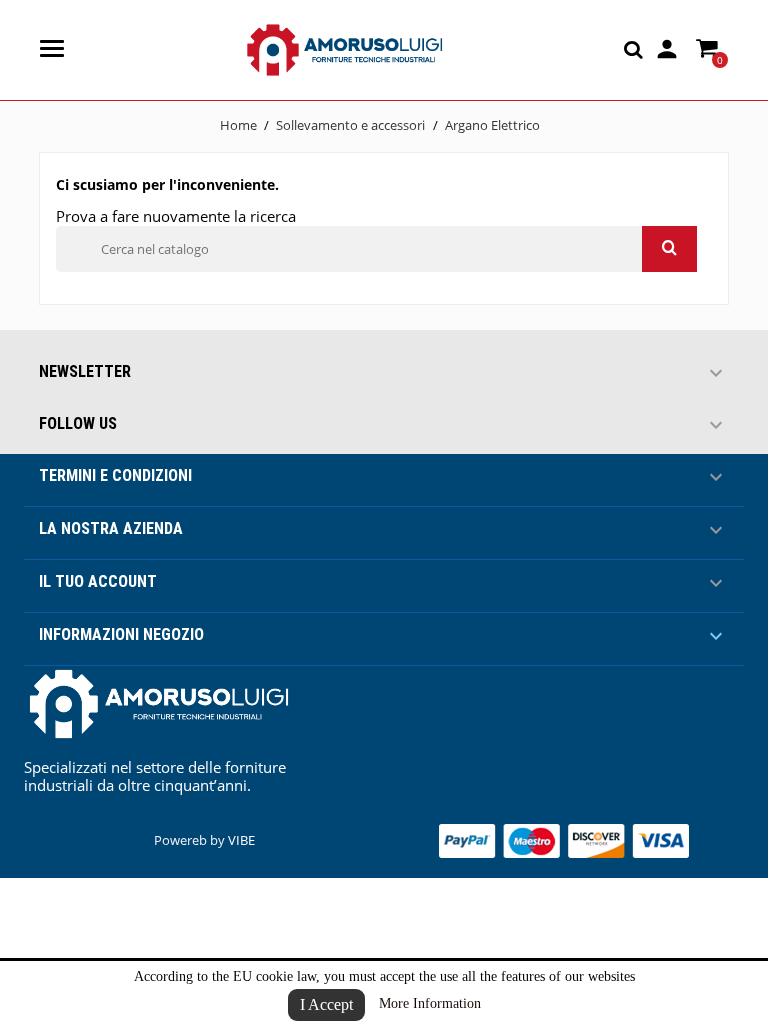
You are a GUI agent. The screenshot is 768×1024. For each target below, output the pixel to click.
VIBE (241, 840)
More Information (430, 1003)
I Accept (326, 1004)
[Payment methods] (564, 839)
